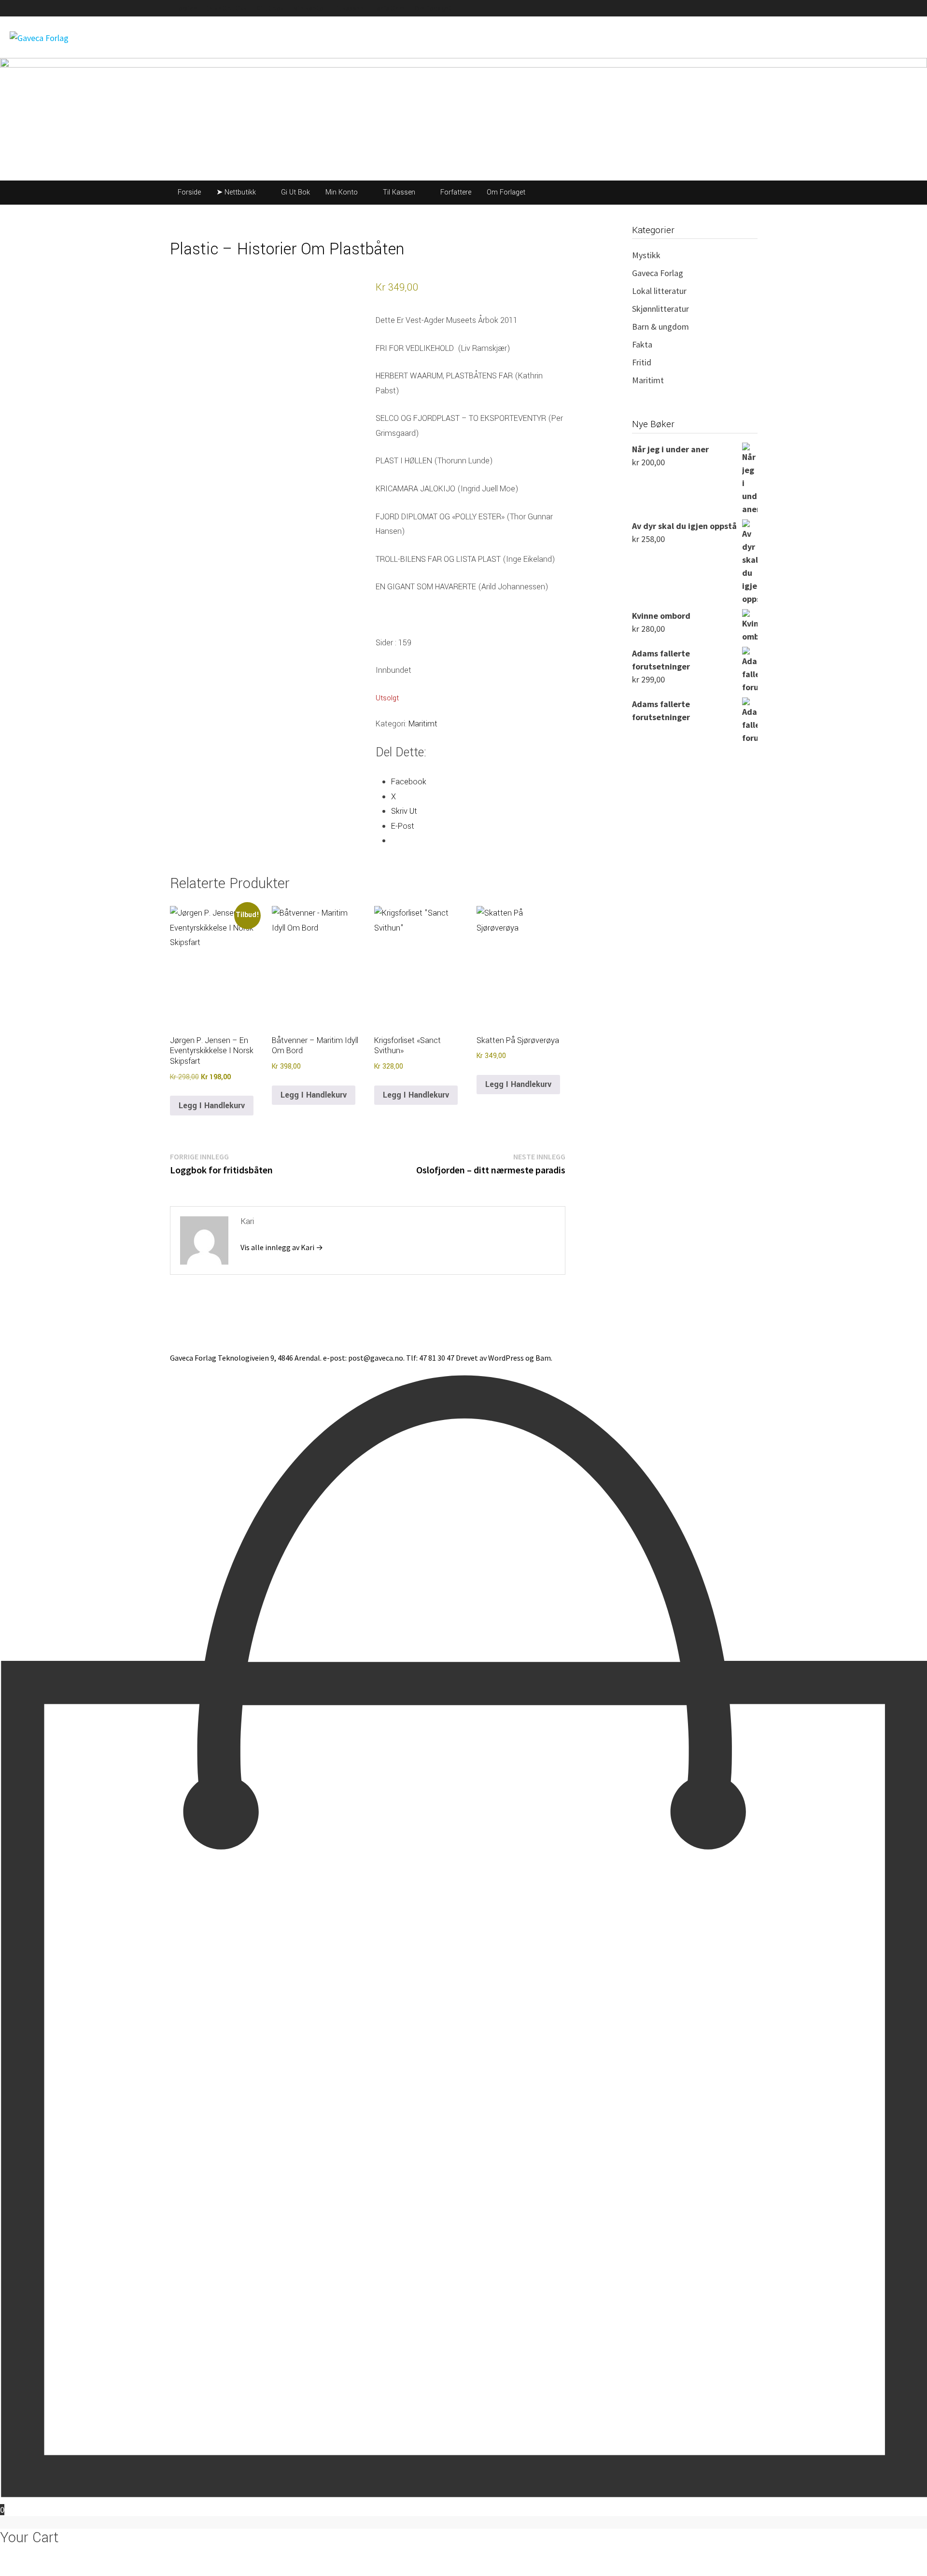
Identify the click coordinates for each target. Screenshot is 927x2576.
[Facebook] (750, 7)
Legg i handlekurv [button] (212, 1106)
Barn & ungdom (660, 327)
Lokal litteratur (659, 291)
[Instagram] (755, 7)
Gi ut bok (270, 8)
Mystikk (646, 255)
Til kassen (348, 8)
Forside (186, 8)
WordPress (506, 1358)
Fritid (642, 362)
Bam (543, 1358)
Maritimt (423, 724)
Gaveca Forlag (658, 273)
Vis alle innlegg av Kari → (282, 1247)
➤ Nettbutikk (227, 8)
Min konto (308, 8)
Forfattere (389, 8)
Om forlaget (433, 8)
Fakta (642, 344)
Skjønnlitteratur (660, 309)
